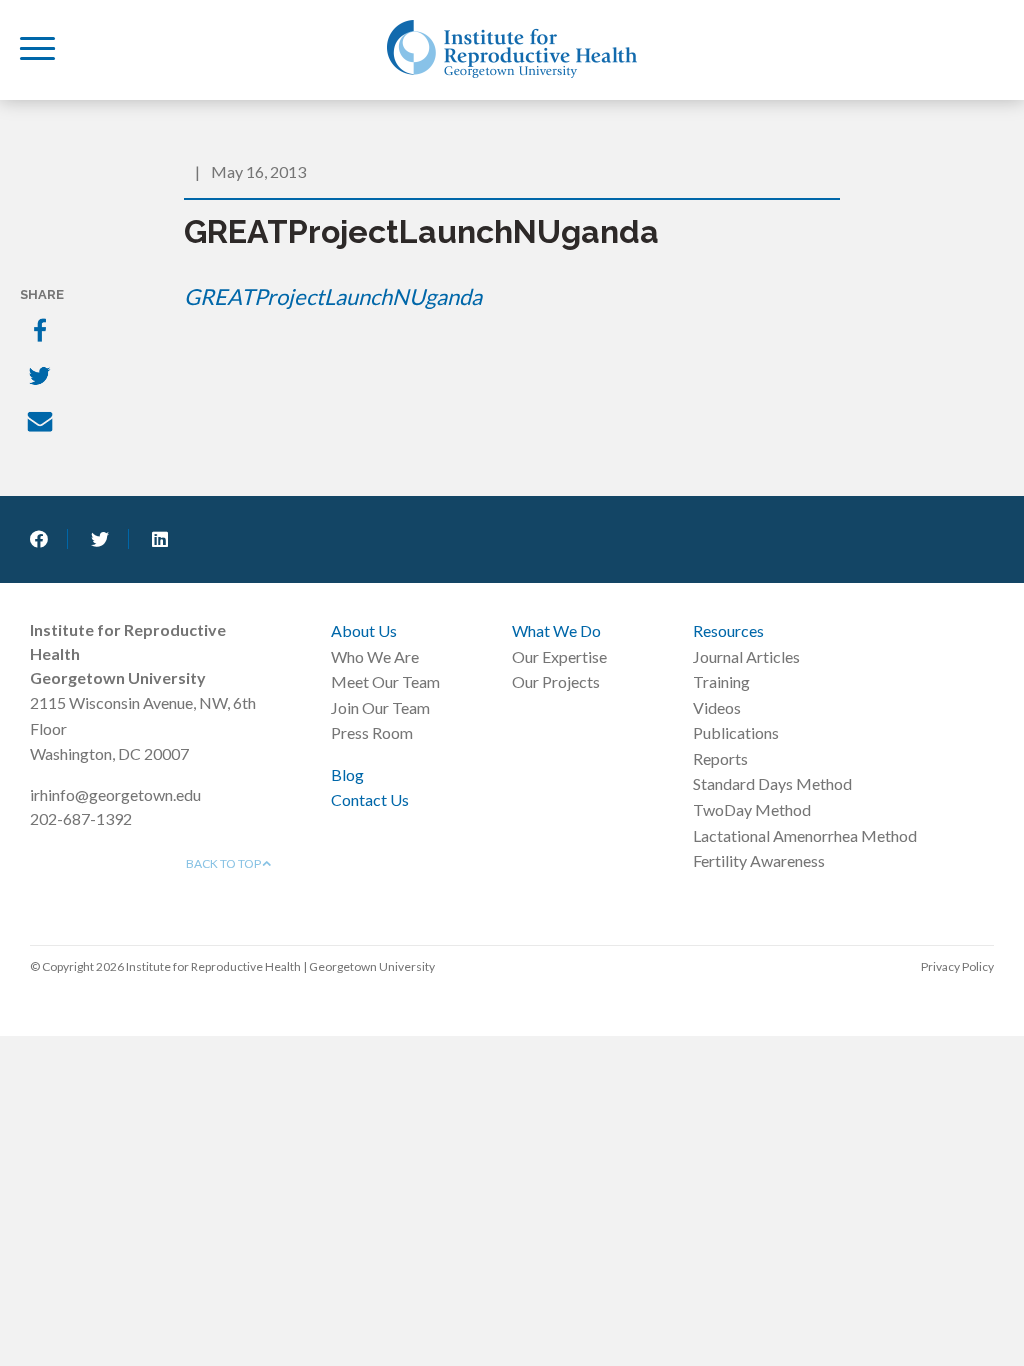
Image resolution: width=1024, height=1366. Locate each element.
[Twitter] (42, 378)
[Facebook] (42, 332)
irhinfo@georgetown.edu (115, 794)
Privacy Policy (957, 966)
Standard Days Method (772, 783)
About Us (364, 630)
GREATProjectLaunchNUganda (333, 296)
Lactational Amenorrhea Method (805, 835)
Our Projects (556, 681)
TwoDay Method (752, 809)
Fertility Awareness (759, 860)
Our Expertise (559, 656)
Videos (717, 707)
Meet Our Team (385, 681)
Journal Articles (746, 656)
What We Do (556, 630)
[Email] (42, 424)
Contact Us (370, 799)
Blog (347, 774)
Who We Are (375, 656)
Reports (720, 758)
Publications (736, 732)
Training (721, 681)
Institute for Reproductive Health (512, 49)
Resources (728, 630)
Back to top (224, 863)
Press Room (372, 732)
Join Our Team (380, 707)
